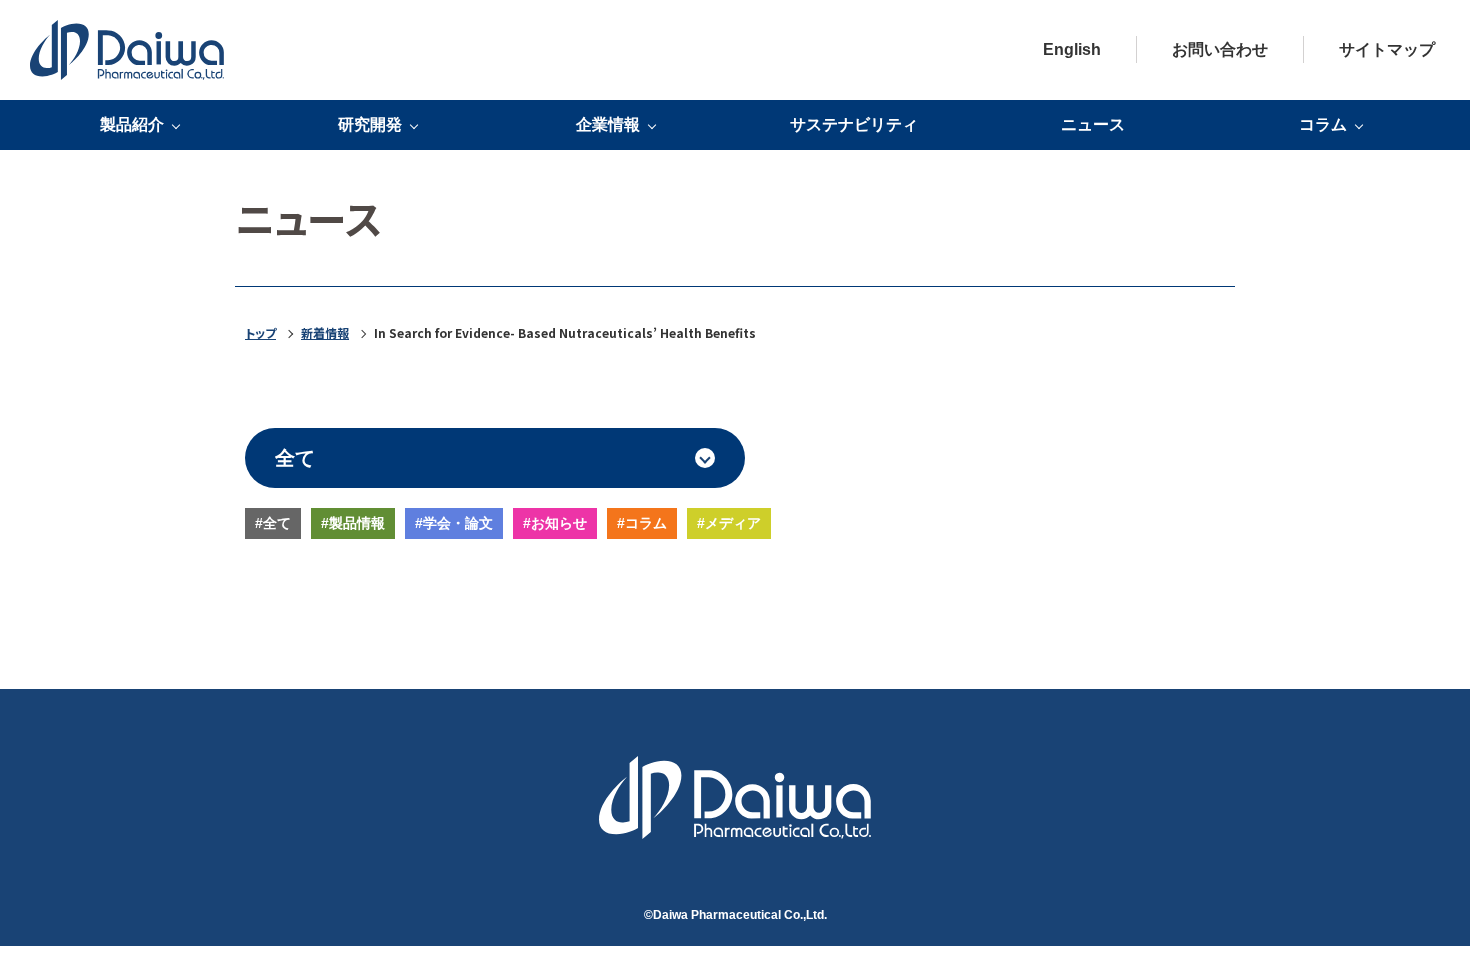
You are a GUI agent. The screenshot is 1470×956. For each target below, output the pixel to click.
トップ (260, 333)
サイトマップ (1387, 49)
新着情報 (325, 333)
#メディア (729, 523)
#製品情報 (353, 523)
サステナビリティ (854, 124)
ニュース (1093, 124)
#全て (273, 523)
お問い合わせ (1220, 49)
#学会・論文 (454, 523)
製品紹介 (132, 125)
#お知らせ (555, 523)
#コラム (642, 523)
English (1072, 49)
